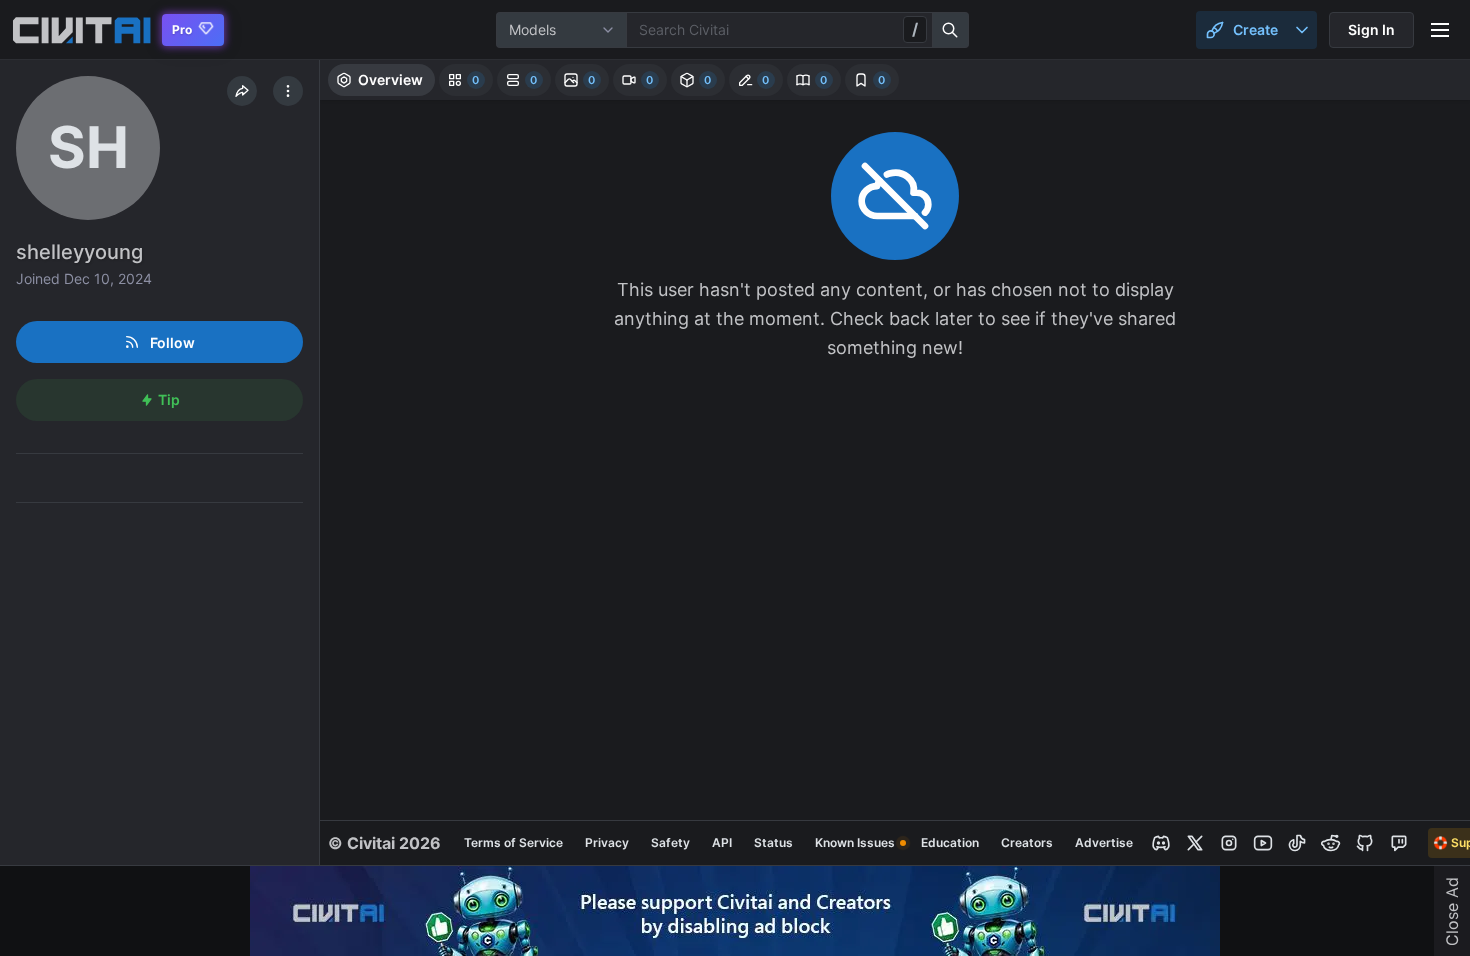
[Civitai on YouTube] (1263, 843)
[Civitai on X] (1195, 843)
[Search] (951, 30)
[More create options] (1302, 30)
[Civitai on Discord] (1161, 843)
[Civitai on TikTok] (1297, 843)
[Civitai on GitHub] (1365, 843)
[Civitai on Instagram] (1229, 843)
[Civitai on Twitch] (1399, 843)
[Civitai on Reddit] (1331, 843)
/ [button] (915, 29)
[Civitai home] (81, 30)
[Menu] (1440, 30)
